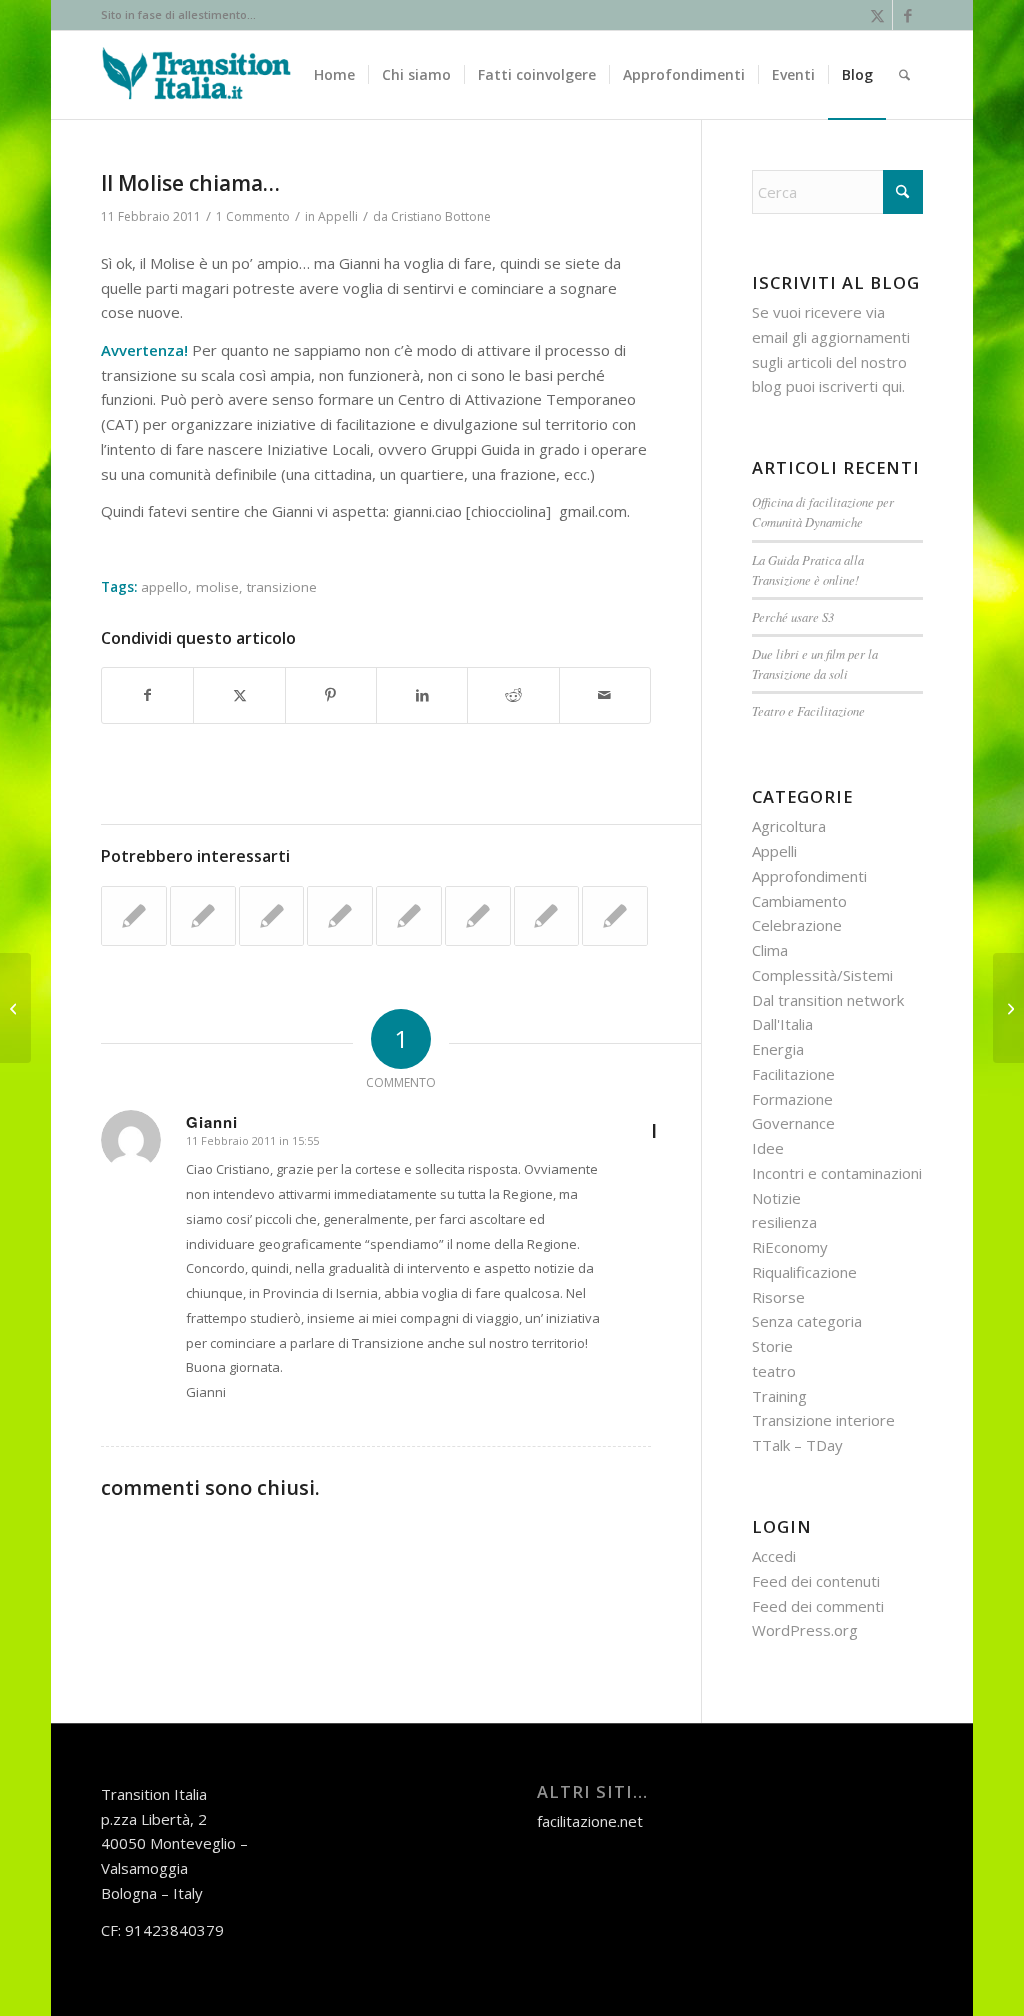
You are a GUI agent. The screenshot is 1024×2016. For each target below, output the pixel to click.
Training (779, 1396)
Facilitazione (793, 1074)
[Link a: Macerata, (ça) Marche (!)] (340, 916)
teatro (774, 1371)
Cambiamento (799, 901)
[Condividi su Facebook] (147, 695)
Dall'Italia (782, 1024)
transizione (282, 587)
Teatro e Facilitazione (808, 710)
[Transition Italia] (196, 75)
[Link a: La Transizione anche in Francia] (272, 916)
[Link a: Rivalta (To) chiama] (409, 916)
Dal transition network (828, 1000)
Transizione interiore (823, 1420)
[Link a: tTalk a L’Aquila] (547, 916)
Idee (768, 1148)
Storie (772, 1346)
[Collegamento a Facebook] (908, 15)
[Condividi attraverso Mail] (605, 695)
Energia (778, 1049)
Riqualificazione (804, 1272)
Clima (770, 950)
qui (892, 386)
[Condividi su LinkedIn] (422, 695)
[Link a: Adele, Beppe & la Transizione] (134, 916)
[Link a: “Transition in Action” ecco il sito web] (615, 916)
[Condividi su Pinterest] (331, 695)
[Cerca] (904, 75)
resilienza (784, 1222)
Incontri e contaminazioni (837, 1173)
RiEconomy (790, 1247)
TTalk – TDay (797, 1445)
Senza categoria (807, 1321)
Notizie (776, 1198)
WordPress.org (805, 1630)
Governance (793, 1123)
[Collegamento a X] (877, 15)
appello (164, 587)
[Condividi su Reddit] (513, 695)
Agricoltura (789, 826)
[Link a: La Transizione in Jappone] (478, 916)
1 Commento (253, 216)
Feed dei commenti (818, 1606)
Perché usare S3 (793, 616)
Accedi (774, 1556)
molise (217, 587)
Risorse (778, 1297)
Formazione (792, 1099)
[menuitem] (334, 75)
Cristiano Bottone (441, 216)
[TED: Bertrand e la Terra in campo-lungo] (15, 1008)
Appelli (338, 216)
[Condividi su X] (239, 695)
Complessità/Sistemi (822, 975)
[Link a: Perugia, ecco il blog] (203, 916)
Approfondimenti (809, 876)
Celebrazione (797, 925)
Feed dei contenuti (816, 1581)
